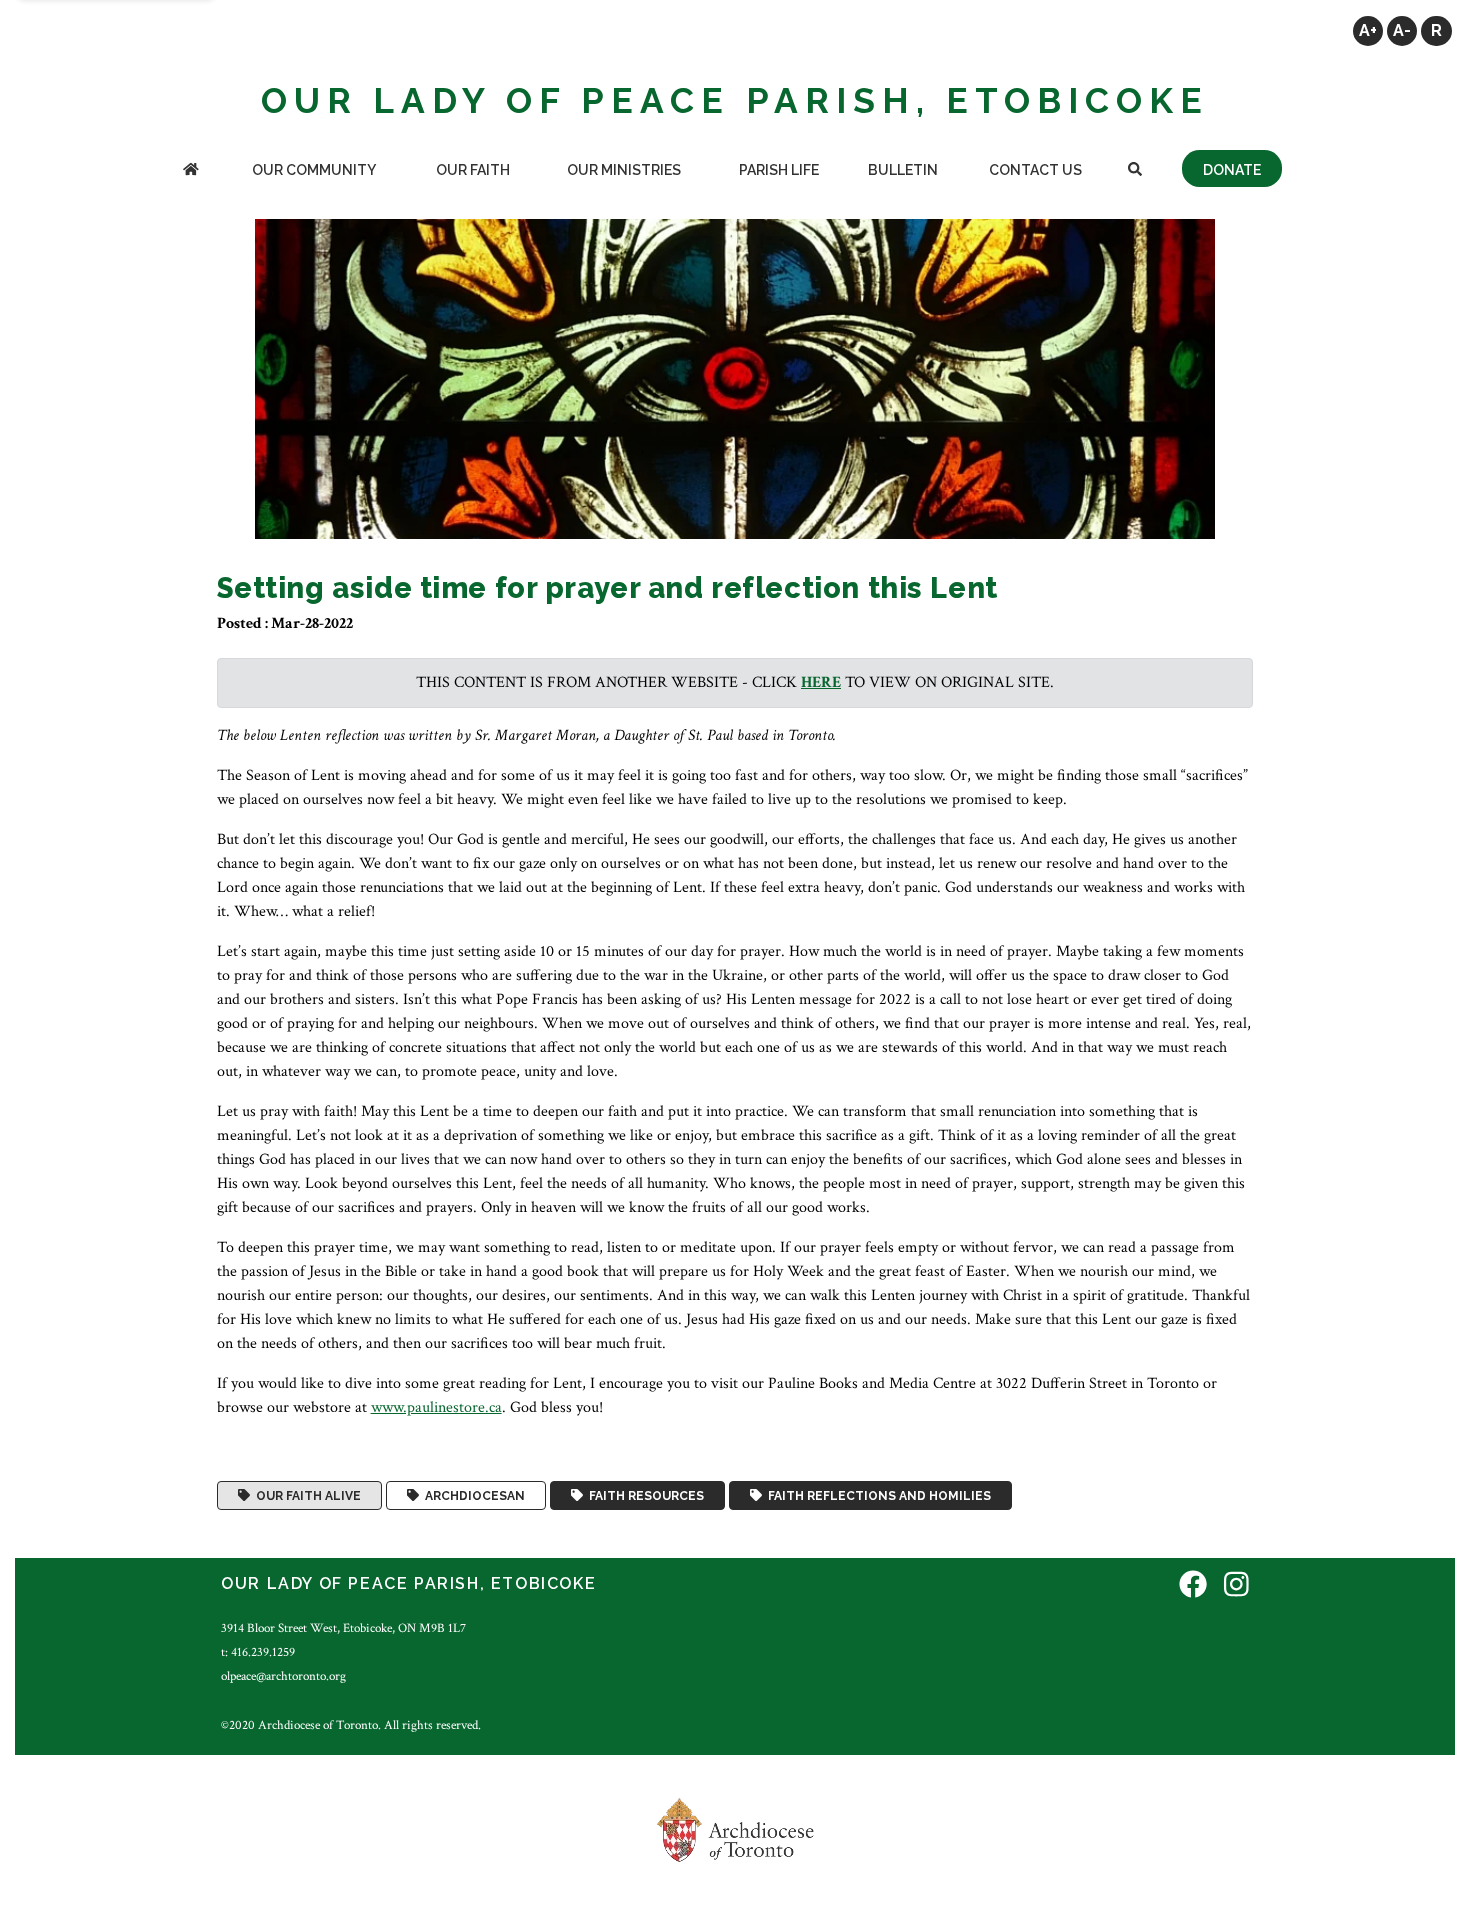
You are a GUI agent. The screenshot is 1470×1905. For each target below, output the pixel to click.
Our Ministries (624, 170)
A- (1402, 30)
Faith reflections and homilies (876, 1496)
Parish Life (779, 170)
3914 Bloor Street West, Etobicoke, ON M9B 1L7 (343, 1628)
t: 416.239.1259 (258, 1652)
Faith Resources (643, 1496)
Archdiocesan (472, 1496)
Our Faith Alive (305, 1496)
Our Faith (473, 170)
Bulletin (903, 170)
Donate (1232, 170)
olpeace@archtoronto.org (283, 1676)
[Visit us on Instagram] (1236, 1586)
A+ (1368, 30)
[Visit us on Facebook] (1193, 1586)
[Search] (1134, 171)
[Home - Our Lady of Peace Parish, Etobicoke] (191, 171)
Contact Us (1035, 170)
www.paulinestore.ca (436, 1407)
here (821, 682)
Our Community (314, 170)
